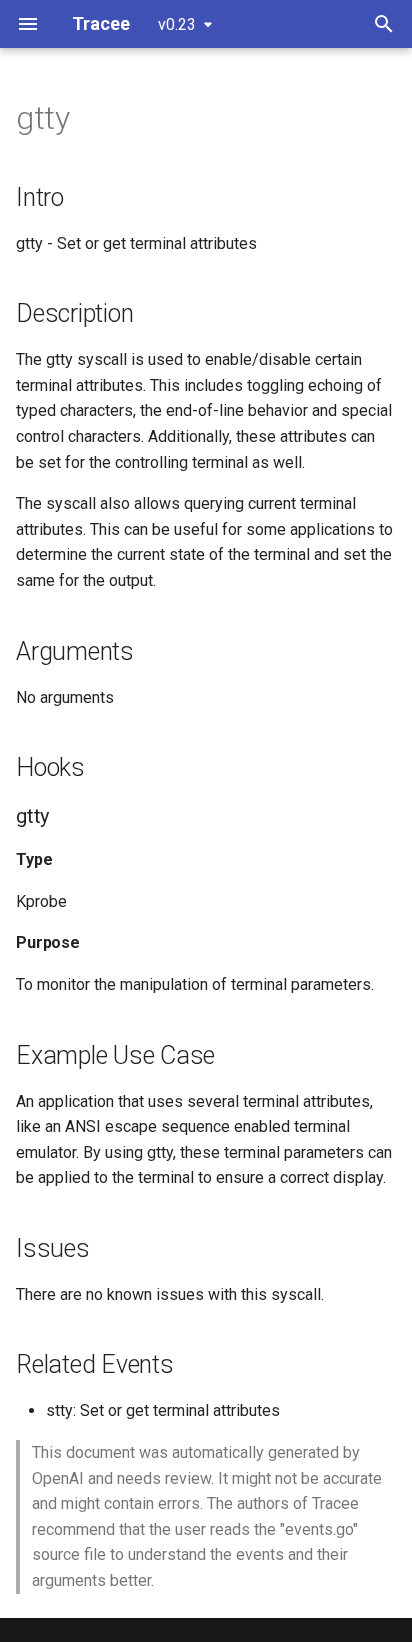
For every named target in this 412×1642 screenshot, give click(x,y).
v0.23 (177, 24)
